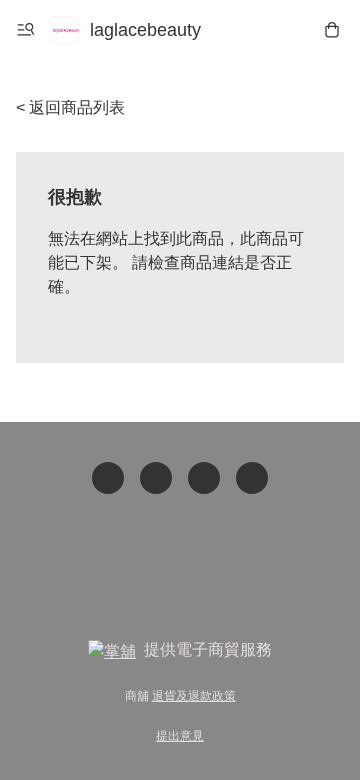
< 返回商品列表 (70, 107)
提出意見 (180, 736)
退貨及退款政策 (194, 696)
